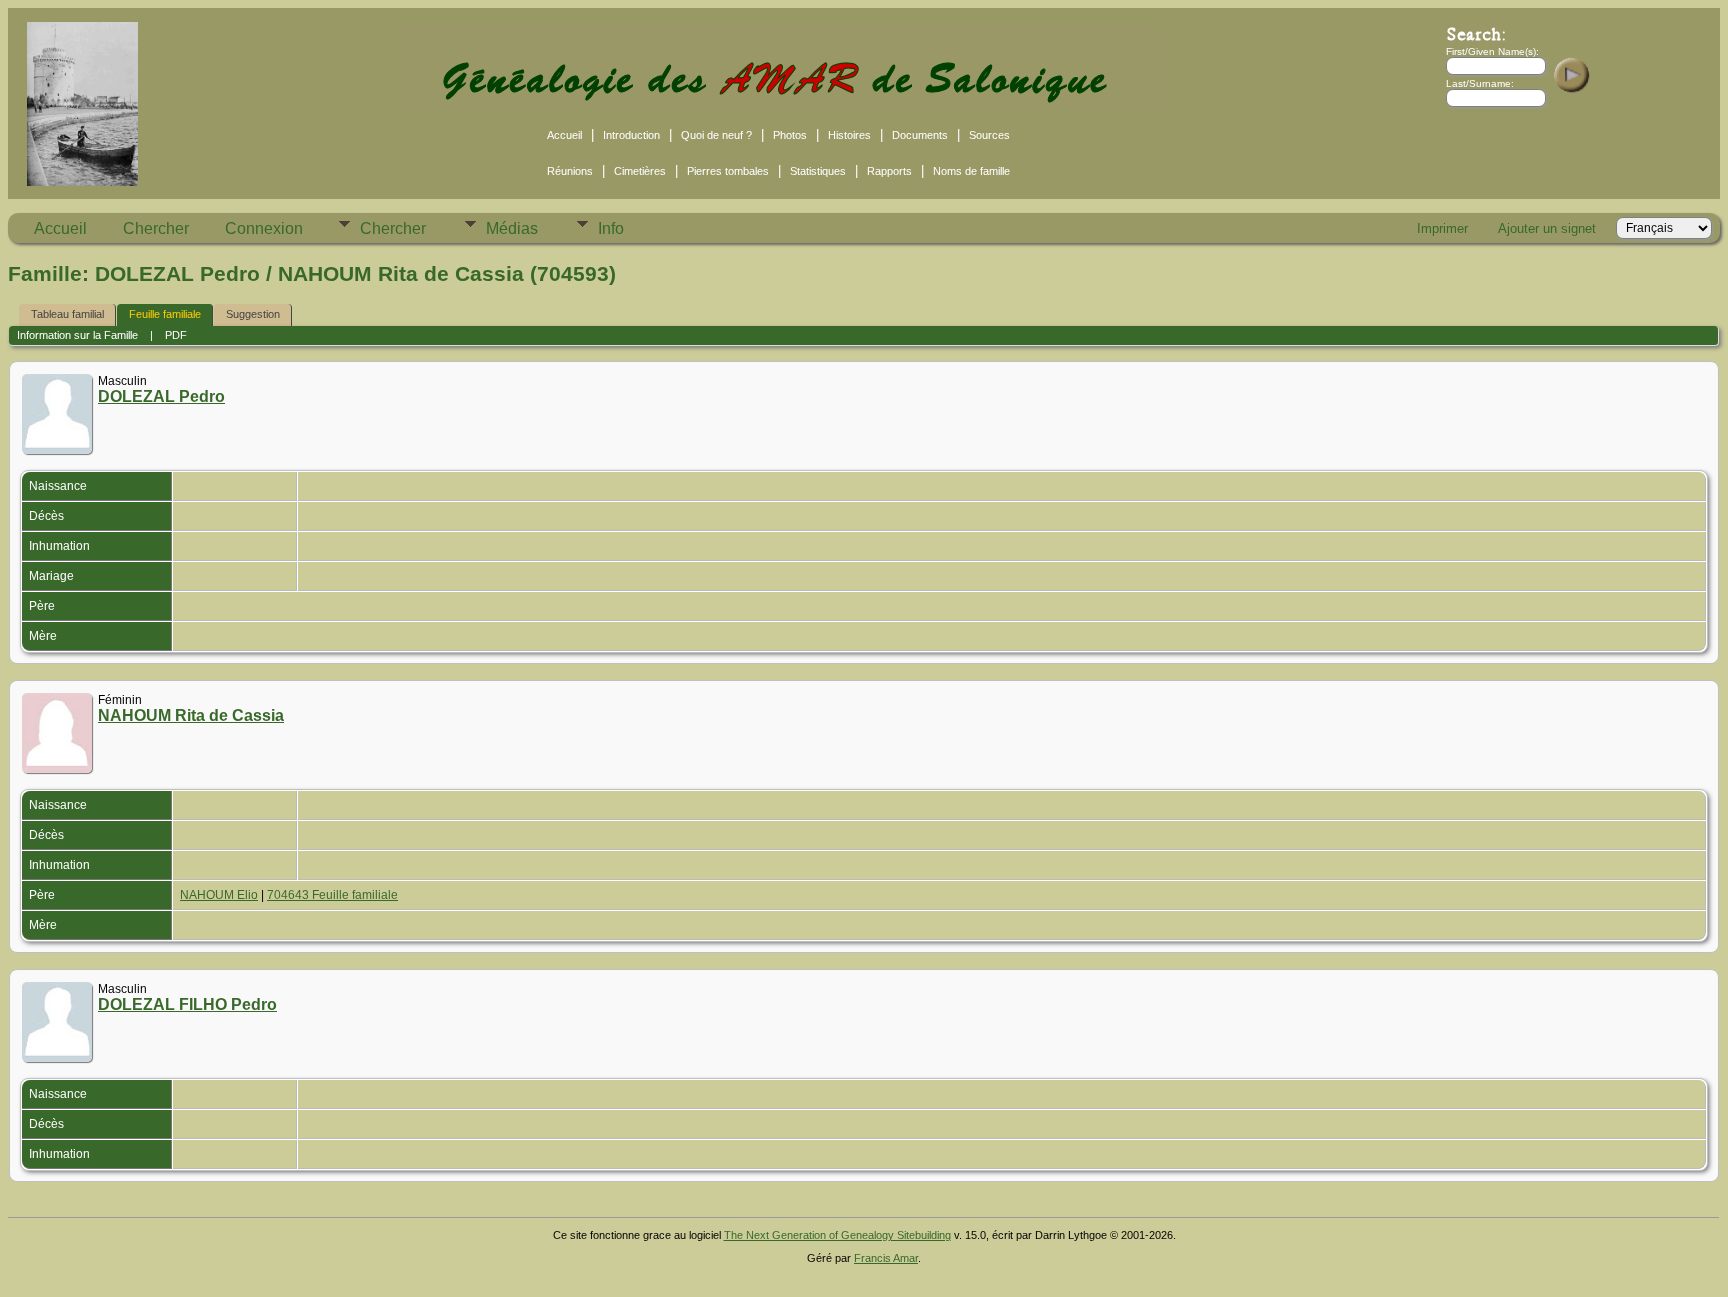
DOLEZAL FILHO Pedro (187, 1004)
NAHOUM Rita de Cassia (191, 715)
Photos (790, 135)
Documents (920, 135)
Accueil (564, 135)
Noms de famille (971, 171)
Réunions (570, 171)
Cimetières (640, 171)
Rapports (889, 171)
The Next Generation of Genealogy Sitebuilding (837, 1235)
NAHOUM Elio (219, 895)
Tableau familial (67, 314)
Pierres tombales (728, 171)
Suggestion (253, 314)
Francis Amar (886, 1258)
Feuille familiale (165, 314)
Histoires (849, 135)
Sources (989, 135)
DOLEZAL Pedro (161, 396)
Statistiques (818, 171)
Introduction (631, 135)
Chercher (156, 228)
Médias (512, 228)
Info (611, 228)
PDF (176, 335)
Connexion (264, 228)
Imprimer (1442, 228)
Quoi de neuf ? (716, 135)
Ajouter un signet (1547, 228)
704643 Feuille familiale (332, 895)
